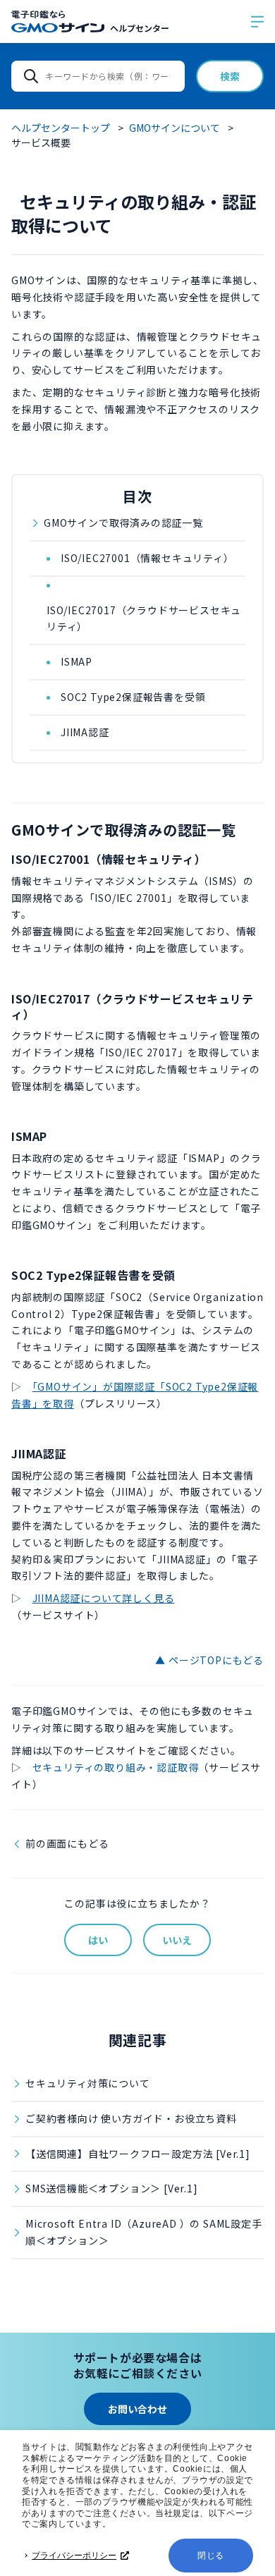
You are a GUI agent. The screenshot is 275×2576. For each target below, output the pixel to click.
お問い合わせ (137, 2409)
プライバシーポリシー (74, 2556)
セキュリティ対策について (88, 2083)
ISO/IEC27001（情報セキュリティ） (147, 558)
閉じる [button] (211, 2556)
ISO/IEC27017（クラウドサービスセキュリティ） (144, 618)
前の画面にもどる (67, 1843)
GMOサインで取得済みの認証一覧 (123, 523)
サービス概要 (41, 142)
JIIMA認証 (85, 732)
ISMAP (77, 661)
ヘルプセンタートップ (61, 128)
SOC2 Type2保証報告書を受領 (133, 697)
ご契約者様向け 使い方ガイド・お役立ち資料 (131, 2118)
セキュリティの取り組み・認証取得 (116, 1767)
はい (98, 1940)
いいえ (177, 1940)
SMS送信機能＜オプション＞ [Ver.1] (112, 2188)
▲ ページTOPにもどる (209, 1660)
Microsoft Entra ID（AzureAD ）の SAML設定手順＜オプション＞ (144, 2232)
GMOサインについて (175, 128)
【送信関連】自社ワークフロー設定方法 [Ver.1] (138, 2154)
